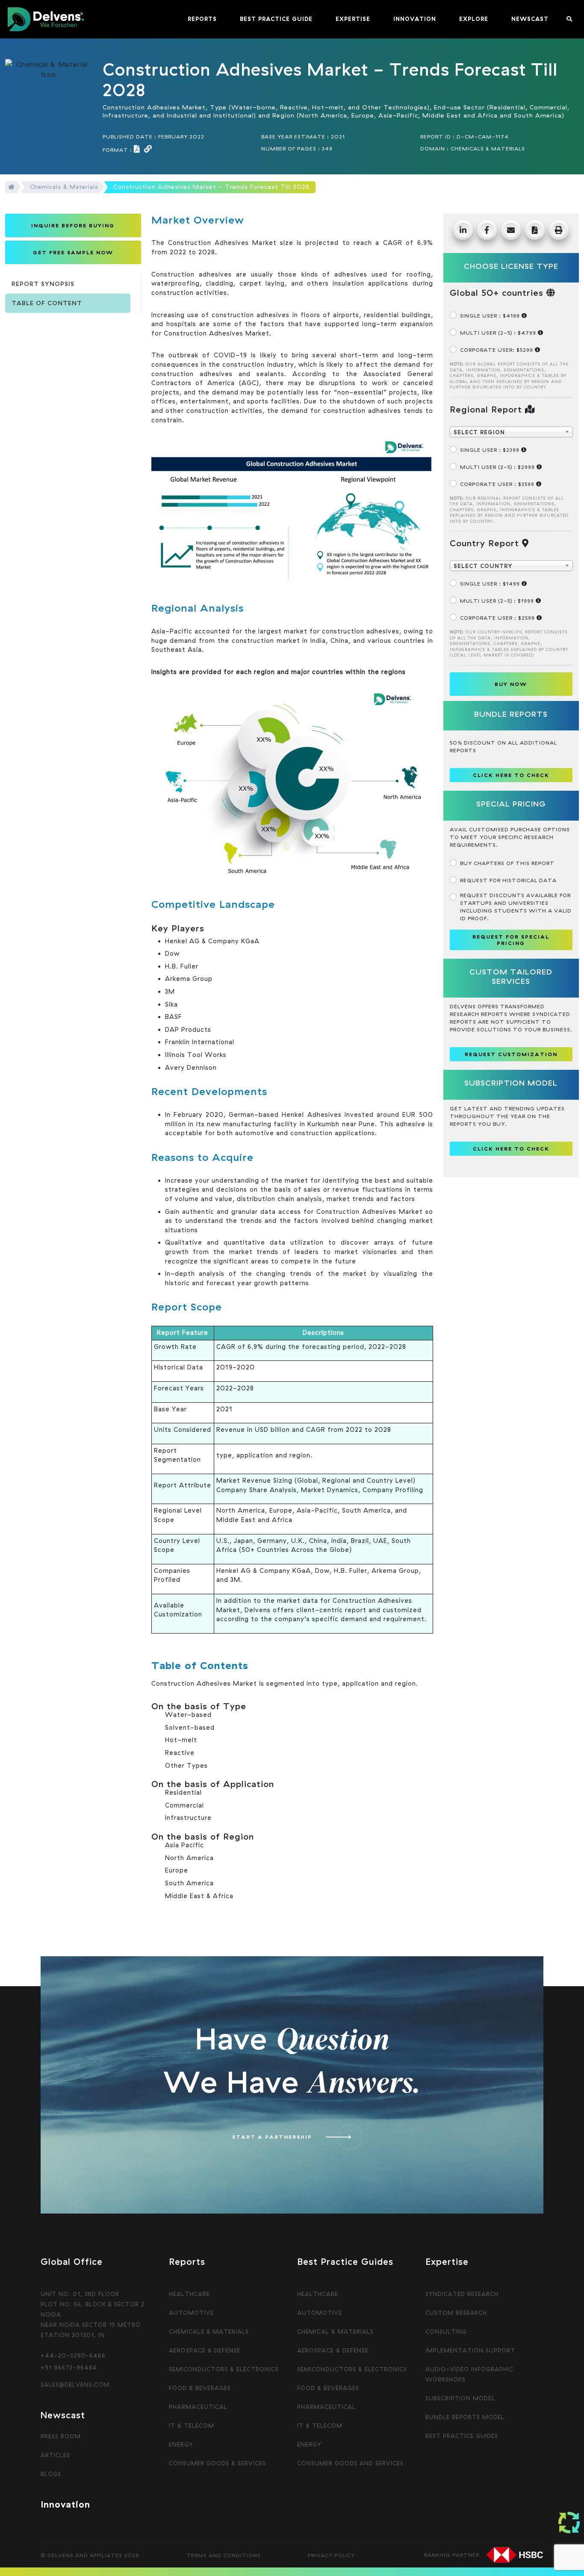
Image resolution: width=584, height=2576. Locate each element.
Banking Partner (452, 2554)
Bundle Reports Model (465, 2417)
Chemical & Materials (335, 2332)
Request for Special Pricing (511, 940)
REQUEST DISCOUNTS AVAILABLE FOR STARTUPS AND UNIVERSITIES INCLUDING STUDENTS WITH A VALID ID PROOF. (516, 907)
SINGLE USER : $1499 (491, 584)
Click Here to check (511, 775)
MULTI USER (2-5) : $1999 (498, 601)
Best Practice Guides (462, 2436)
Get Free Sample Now (73, 252)
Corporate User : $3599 (498, 484)
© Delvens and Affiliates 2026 (90, 2555)
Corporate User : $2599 (498, 618)
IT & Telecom (192, 2426)
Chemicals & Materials (64, 187)
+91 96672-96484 (69, 2367)
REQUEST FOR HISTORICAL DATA (508, 880)
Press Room (61, 2436)
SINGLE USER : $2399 (491, 450)
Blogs (51, 2474)
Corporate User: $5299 (497, 350)
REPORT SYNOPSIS (43, 284)
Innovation (65, 2504)
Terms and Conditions (224, 2555)
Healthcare (189, 2294)
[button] (202, 19)
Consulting (446, 2332)
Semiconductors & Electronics (224, 2369)
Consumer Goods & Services (217, 2463)
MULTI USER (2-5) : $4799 (499, 333)
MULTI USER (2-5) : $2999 (498, 467)
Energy (181, 2444)
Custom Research (456, 2313)
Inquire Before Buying (73, 225)
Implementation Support (470, 2350)
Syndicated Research (462, 2294)
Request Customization (511, 1054)
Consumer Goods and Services (350, 2463)
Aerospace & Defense (205, 2350)
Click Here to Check (511, 1149)
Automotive (191, 2313)
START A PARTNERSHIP (272, 2137)
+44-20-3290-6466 (73, 2355)
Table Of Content (47, 303)
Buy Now (511, 684)
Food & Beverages (200, 2388)
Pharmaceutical (198, 2407)
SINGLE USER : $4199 (491, 316)
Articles (55, 2455)
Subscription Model (460, 2398)
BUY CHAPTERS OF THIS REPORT (507, 863)
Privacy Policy (331, 2555)
